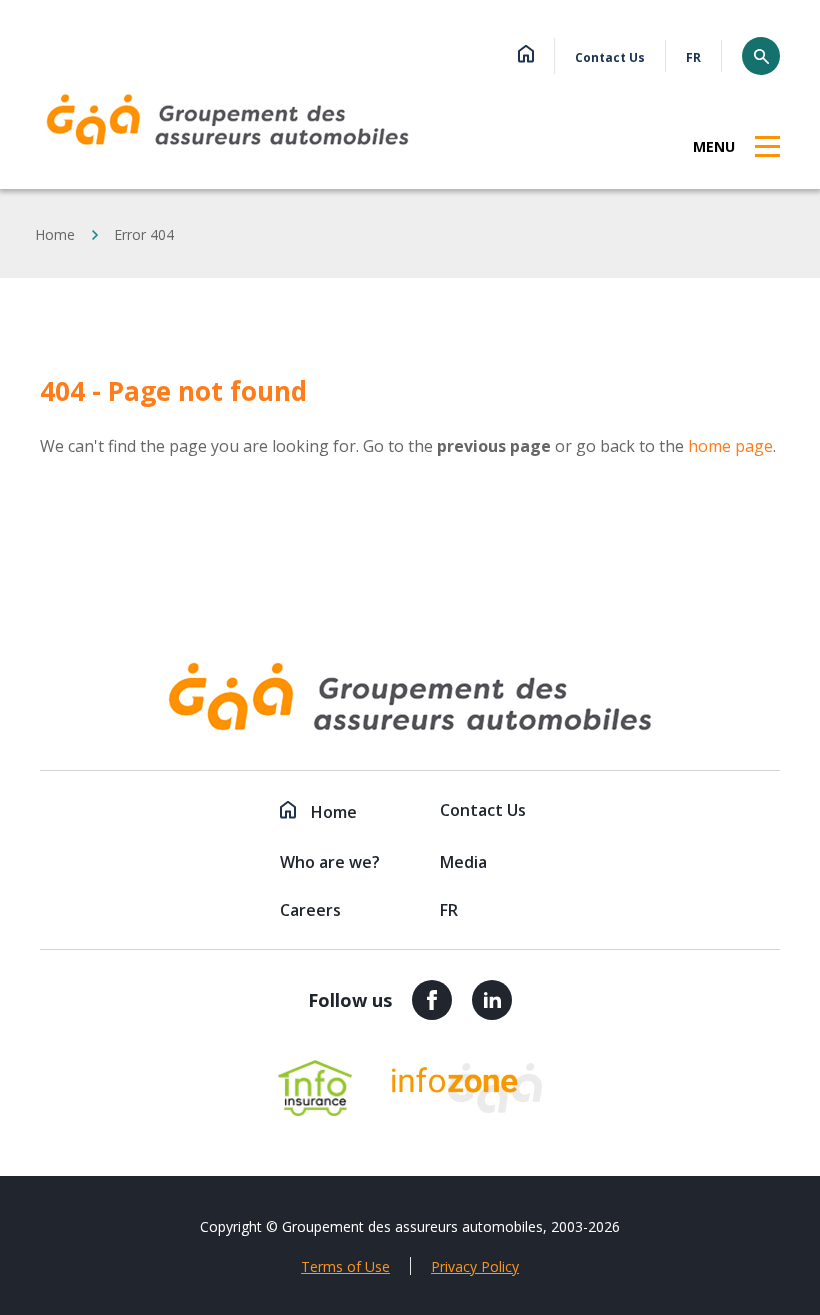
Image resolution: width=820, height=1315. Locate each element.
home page (730, 446)
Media (463, 862)
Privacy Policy (475, 1266)
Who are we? (330, 862)
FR (693, 57)
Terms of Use (345, 1266)
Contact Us (610, 57)
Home (55, 234)
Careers (310, 910)
